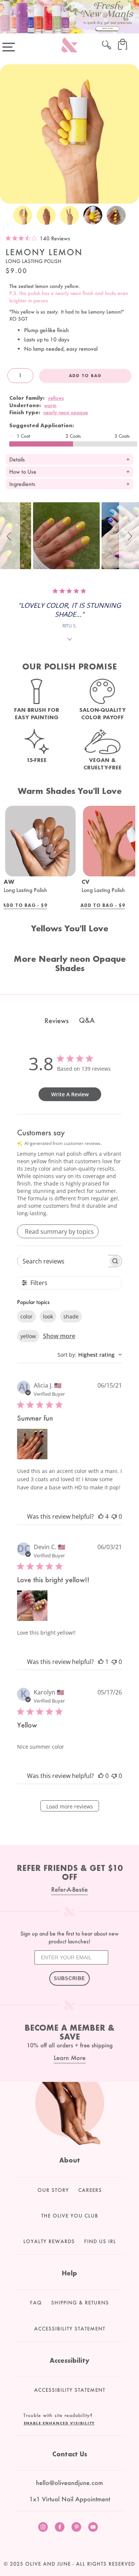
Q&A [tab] (87, 1020)
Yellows (56, 398)
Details (17, 459)
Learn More (70, 2058)
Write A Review (70, 1094)
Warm (50, 405)
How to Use (23, 472)
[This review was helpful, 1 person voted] (101, 1662)
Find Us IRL (100, 2241)
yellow (28, 1336)
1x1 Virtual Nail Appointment (70, 2499)
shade (71, 1316)
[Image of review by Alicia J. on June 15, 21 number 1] (32, 1444)
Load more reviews (70, 1806)
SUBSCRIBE (69, 1978)
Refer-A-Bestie (69, 1889)
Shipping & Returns (80, 2303)
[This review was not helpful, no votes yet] (114, 1516)
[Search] (107, 44)
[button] (10, 536)
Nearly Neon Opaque (66, 412)
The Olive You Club (70, 2216)
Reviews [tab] (57, 1021)
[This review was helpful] (101, 1516)
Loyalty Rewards (49, 2241)
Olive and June (48, 2564)
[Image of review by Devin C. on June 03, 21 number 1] (32, 1606)
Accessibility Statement (70, 2329)
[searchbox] (63, 1261)
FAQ (36, 2303)
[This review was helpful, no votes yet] (101, 1776)
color (27, 1316)
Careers (90, 2190)
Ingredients (22, 484)
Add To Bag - (25, 906)
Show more (59, 1336)
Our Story (53, 2190)
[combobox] (90, 1355)
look (48, 1316)
